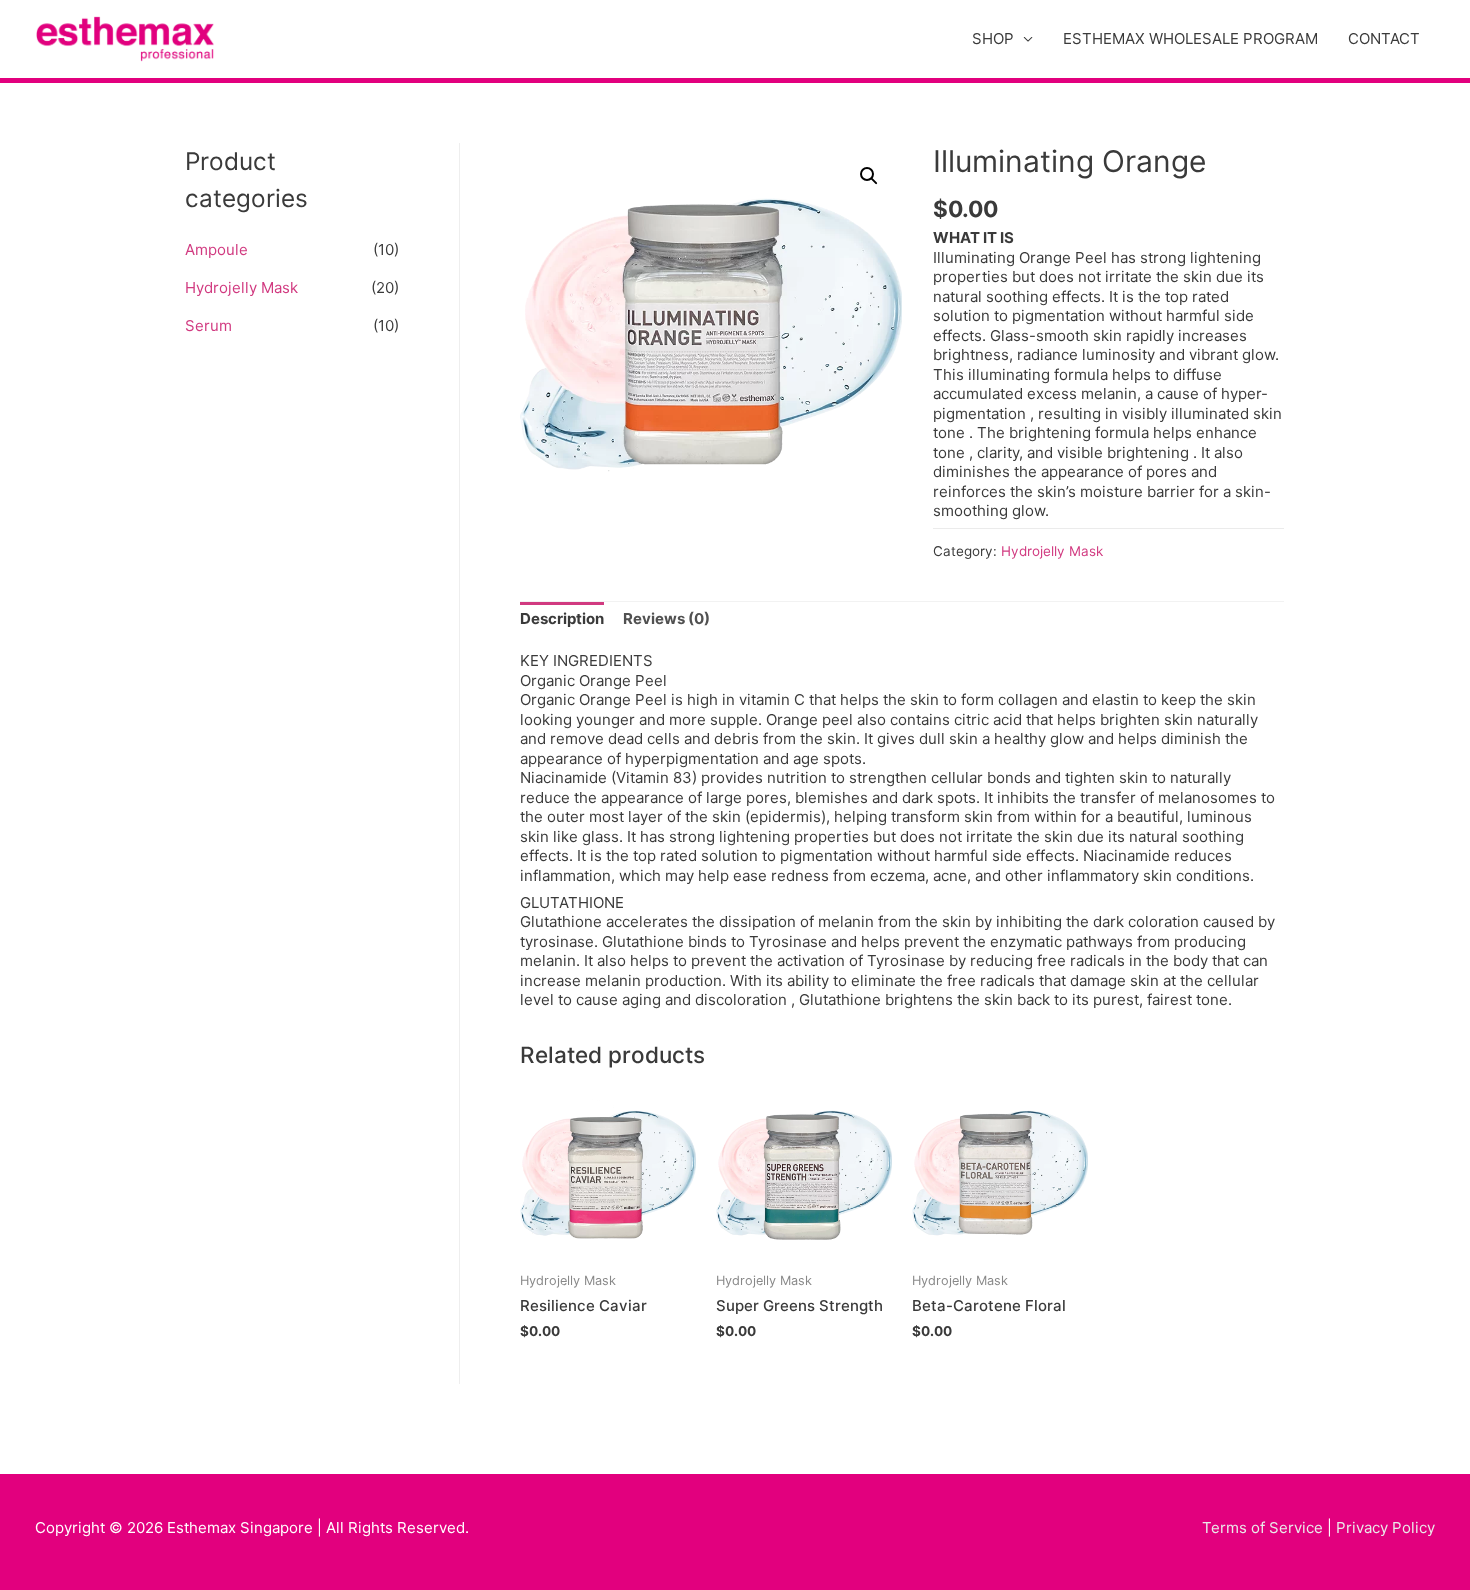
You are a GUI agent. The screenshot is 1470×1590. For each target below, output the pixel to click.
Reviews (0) (666, 618)
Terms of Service (1262, 1527)
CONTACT (1384, 38)
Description (562, 618)
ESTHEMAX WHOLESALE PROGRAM (1190, 38)
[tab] (562, 619)
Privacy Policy (1385, 1527)
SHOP (993, 38)
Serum (208, 325)
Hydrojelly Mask (241, 287)
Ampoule (216, 249)
